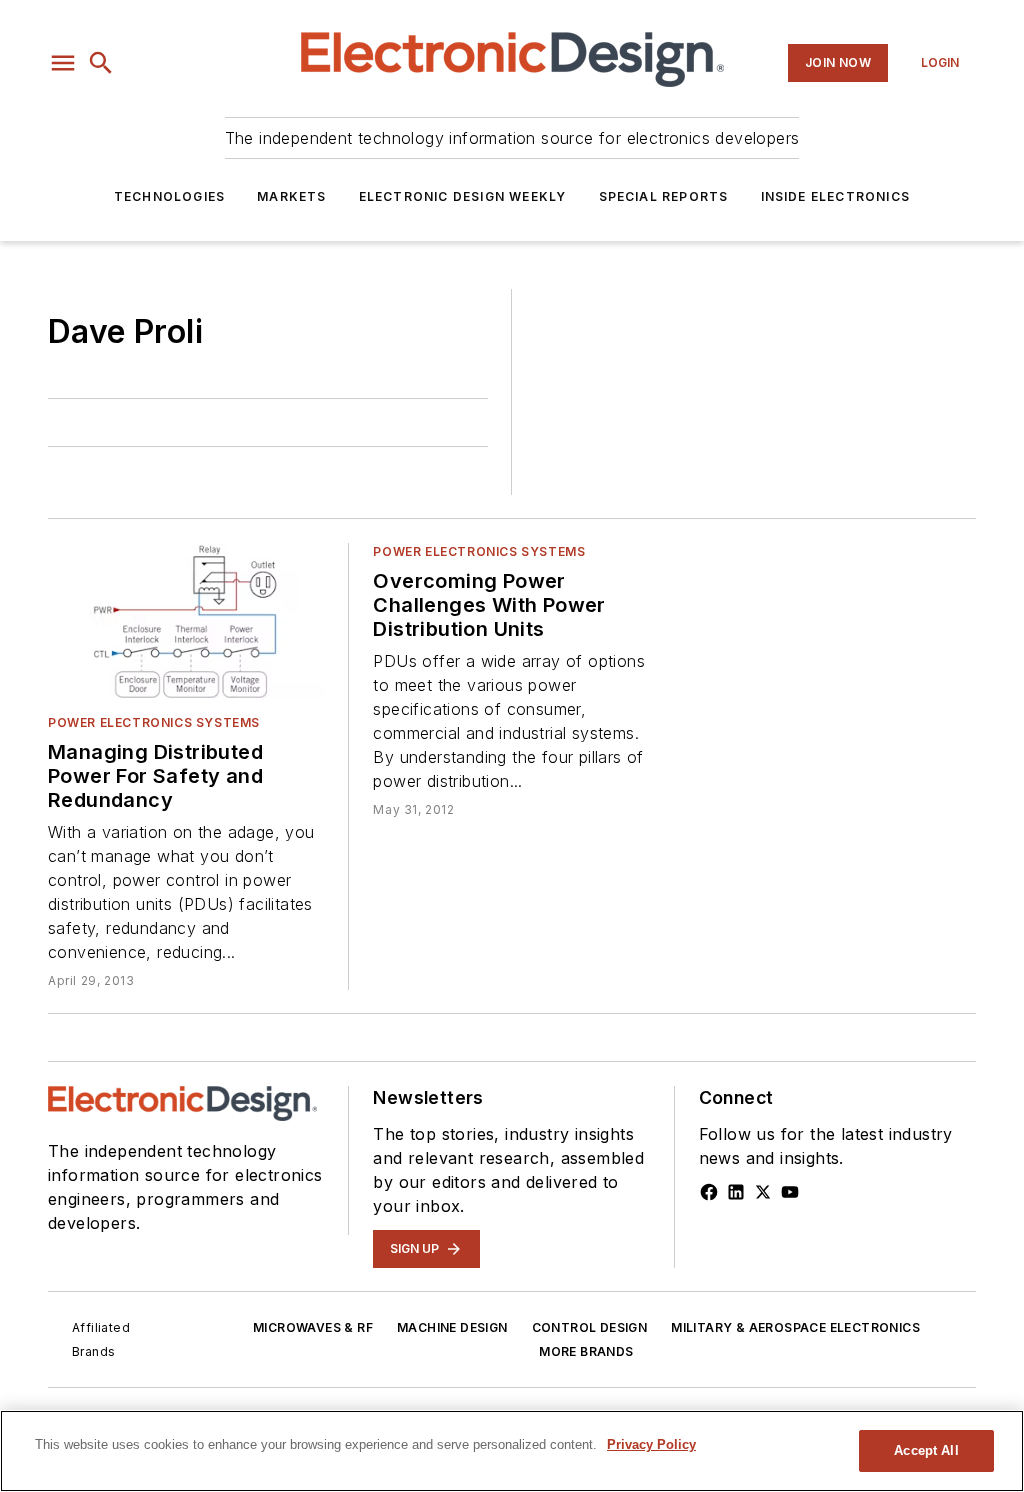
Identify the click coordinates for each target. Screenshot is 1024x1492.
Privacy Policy (651, 1444)
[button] (63, 63)
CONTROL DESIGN (590, 1327)
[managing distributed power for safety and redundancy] (186, 620)
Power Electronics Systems (154, 722)
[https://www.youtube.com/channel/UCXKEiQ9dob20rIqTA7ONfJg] (790, 1192)
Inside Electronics (836, 196)
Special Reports (664, 196)
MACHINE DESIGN (452, 1327)
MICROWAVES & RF (313, 1327)
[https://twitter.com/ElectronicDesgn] (763, 1192)
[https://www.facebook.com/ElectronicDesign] (709, 1192)
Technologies (169, 196)
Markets (291, 196)
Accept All (926, 1450)
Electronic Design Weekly (463, 196)
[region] (512, 1451)
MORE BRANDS (586, 1351)
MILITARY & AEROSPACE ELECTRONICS (795, 1327)
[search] (101, 63)
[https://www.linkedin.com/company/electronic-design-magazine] (736, 1192)
